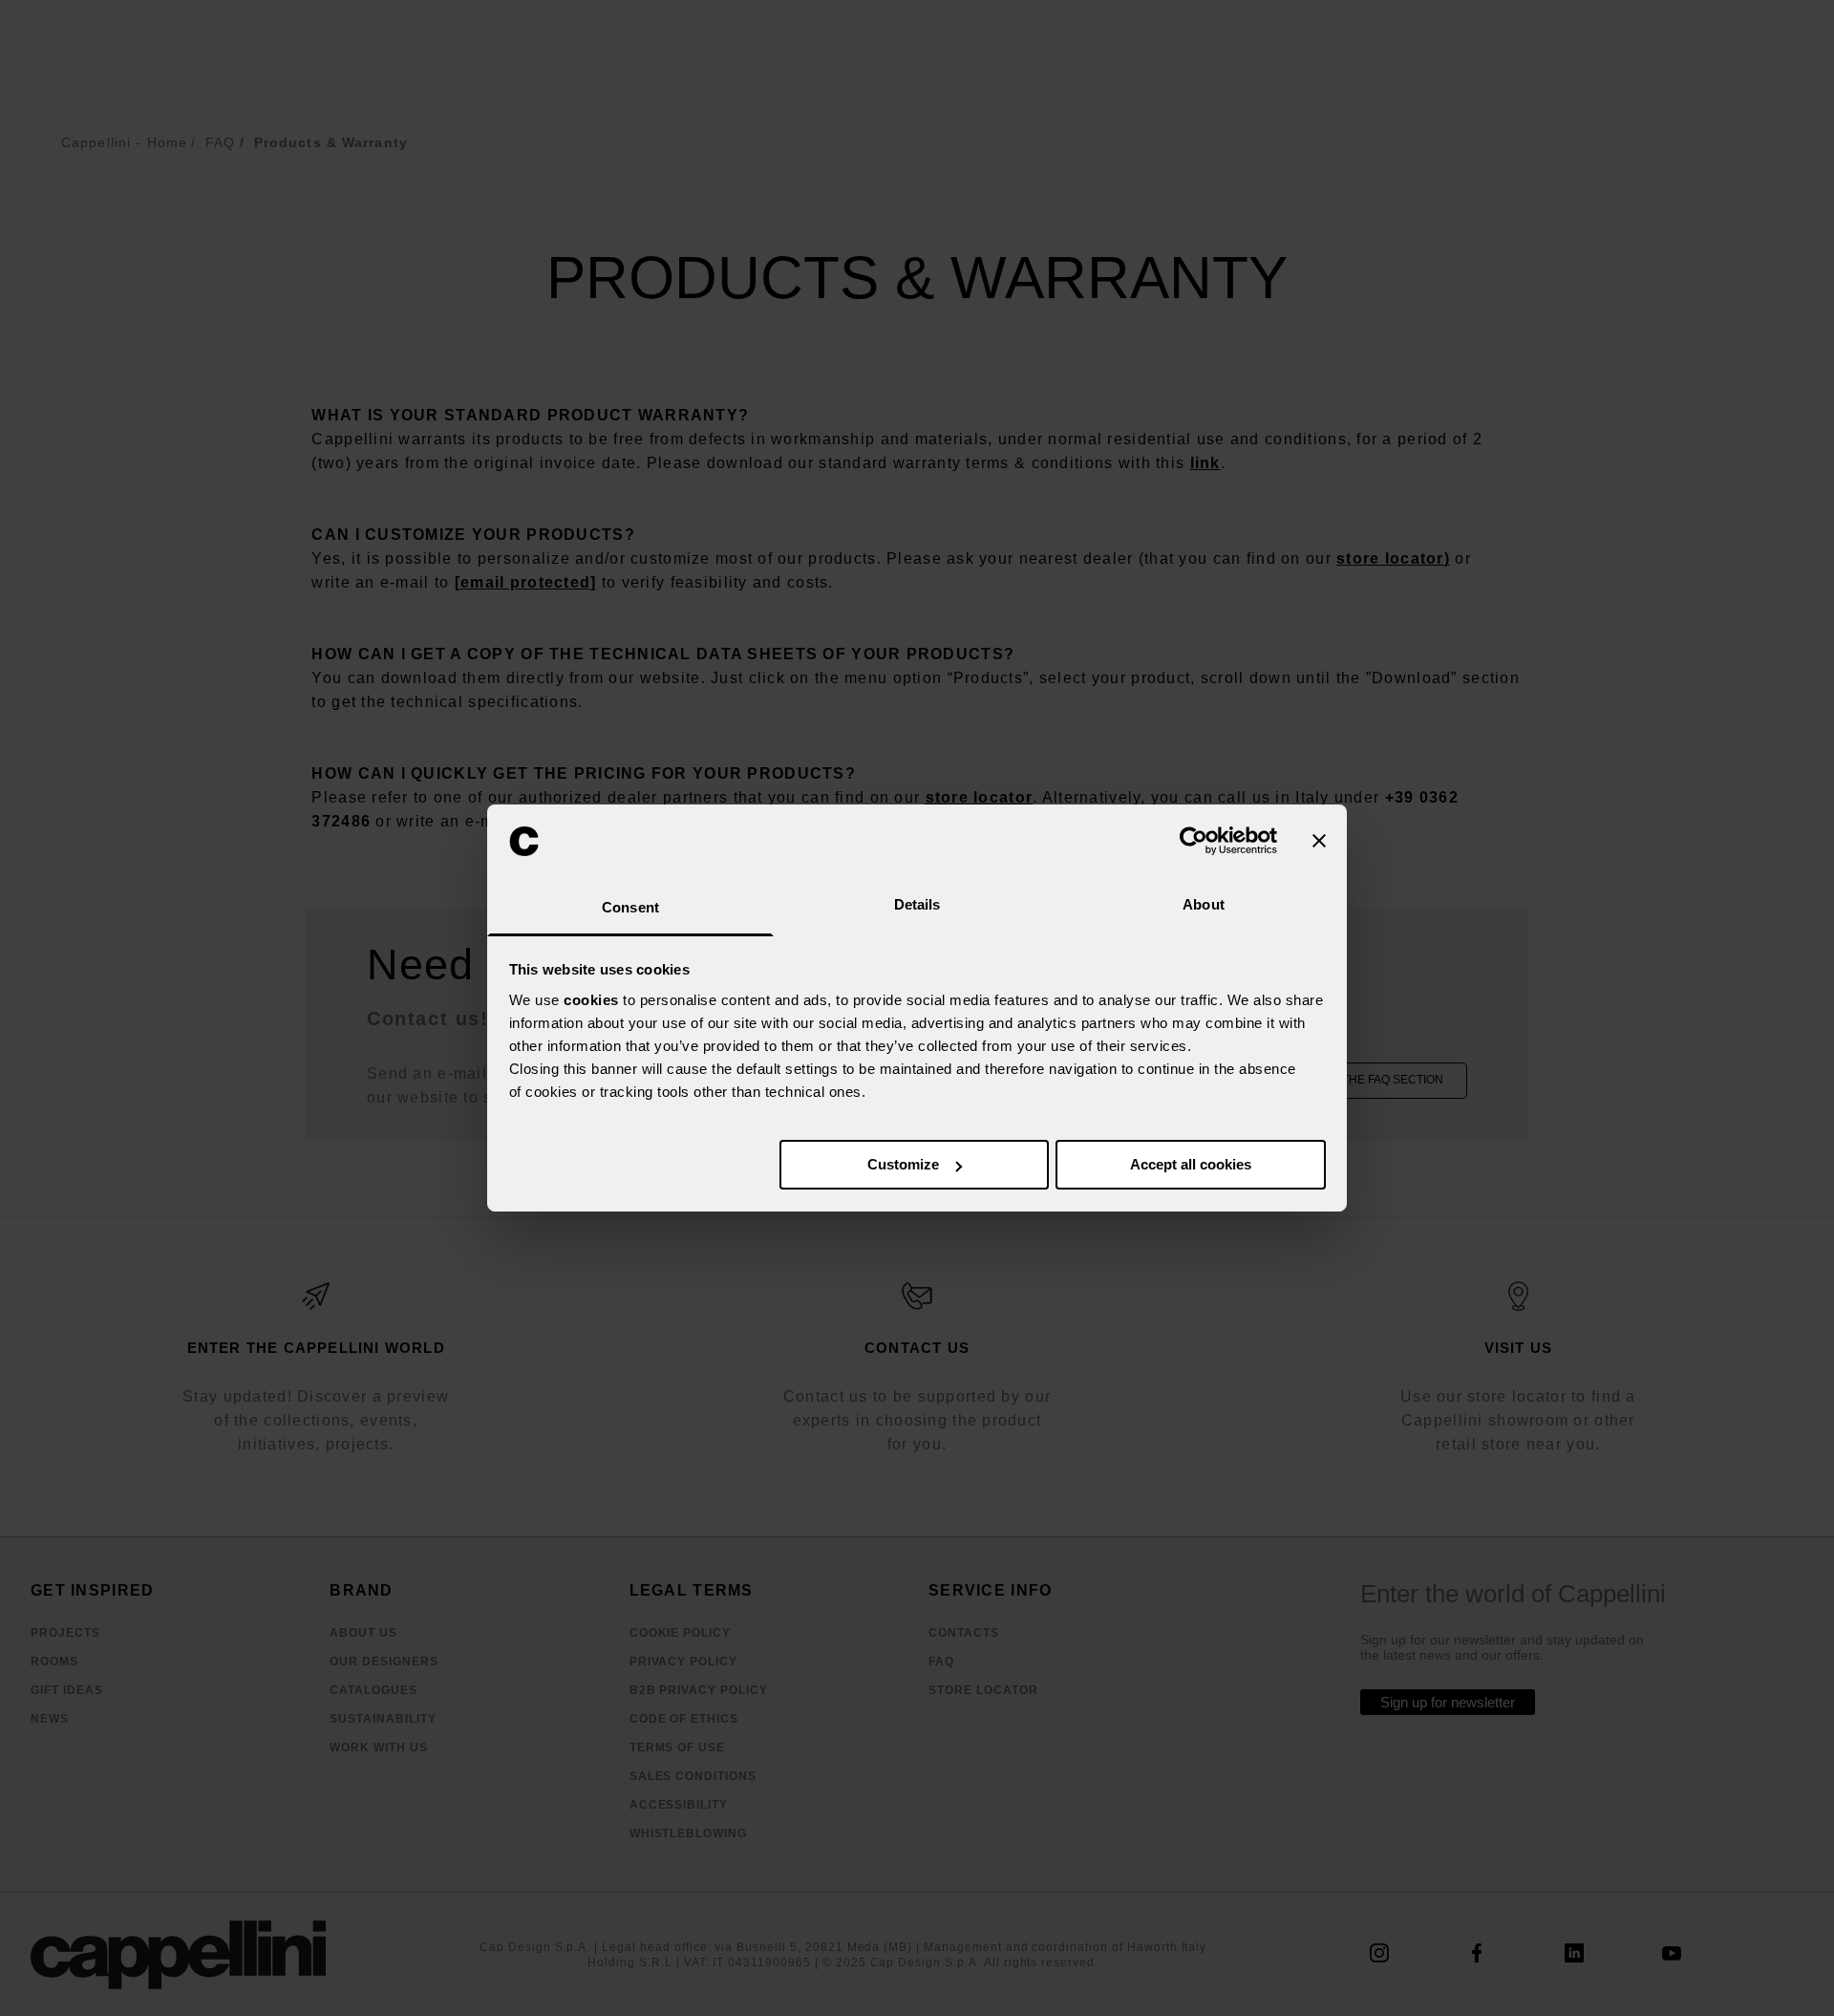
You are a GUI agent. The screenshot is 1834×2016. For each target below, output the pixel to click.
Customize (903, 1164)
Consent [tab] (630, 907)
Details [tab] (917, 904)
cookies (591, 1000)
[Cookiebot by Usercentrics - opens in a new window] (1194, 841)
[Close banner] (1319, 841)
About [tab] (1204, 904)
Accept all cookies (1191, 1164)
